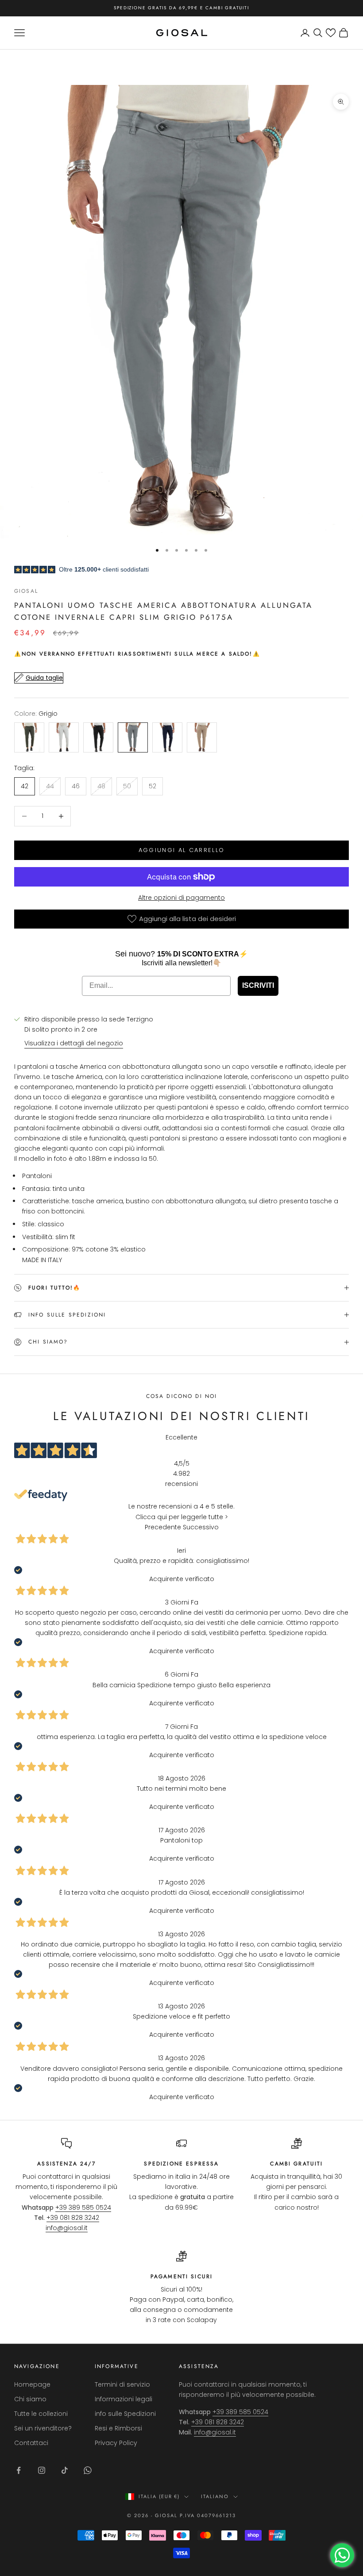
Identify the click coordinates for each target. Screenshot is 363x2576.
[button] (331, 33)
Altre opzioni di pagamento (181, 898)
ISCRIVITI (258, 985)
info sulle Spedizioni (125, 2414)
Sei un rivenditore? (43, 2428)
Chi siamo (30, 2399)
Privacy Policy (116, 2443)
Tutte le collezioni (41, 2414)
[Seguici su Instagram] (42, 2470)
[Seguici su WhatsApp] (88, 2470)
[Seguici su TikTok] (65, 2470)
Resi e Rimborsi (118, 2428)
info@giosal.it (67, 2228)
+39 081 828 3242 (73, 2218)
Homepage (32, 2384)
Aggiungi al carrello (182, 850)
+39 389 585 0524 (83, 2207)
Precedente (163, 1527)
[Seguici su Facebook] (19, 2470)
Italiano (215, 2496)
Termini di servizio (122, 2384)
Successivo (201, 1527)
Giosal (26, 591)
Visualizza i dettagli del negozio (74, 1043)
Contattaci (31, 2443)
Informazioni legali (124, 2399)
